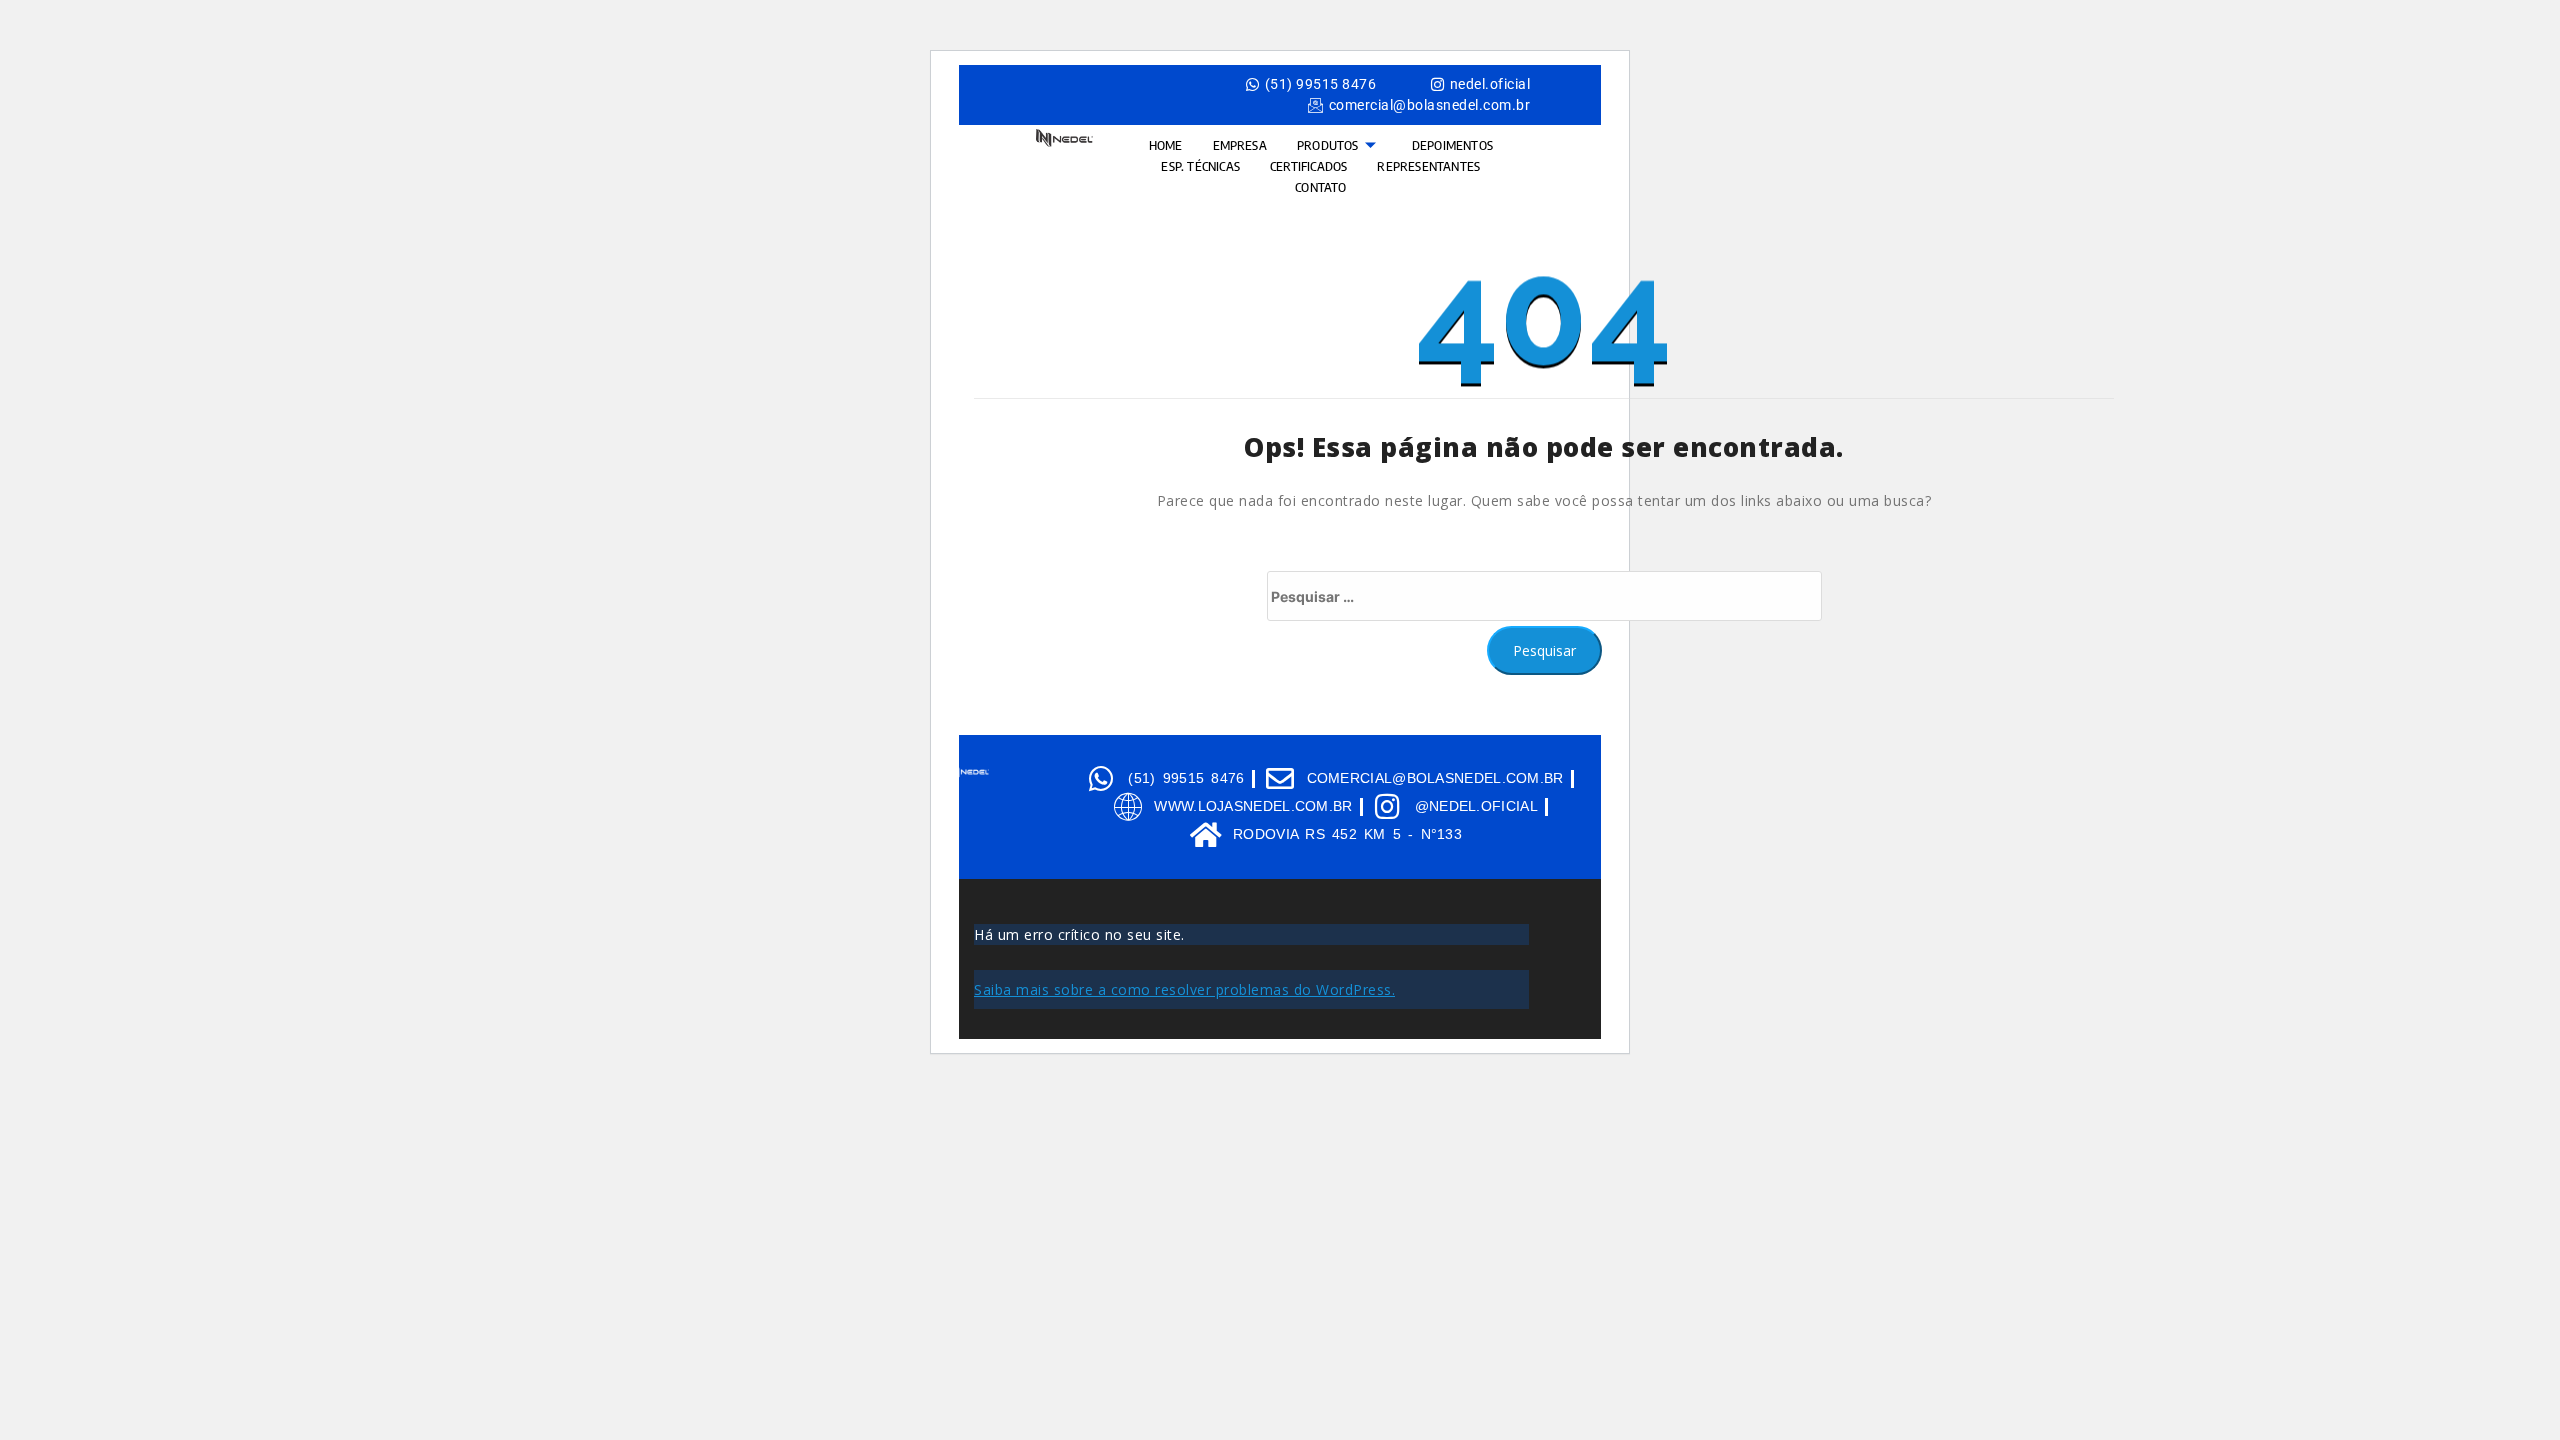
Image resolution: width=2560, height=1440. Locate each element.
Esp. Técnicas (1200, 166)
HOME (1166, 145)
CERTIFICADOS (1308, 166)
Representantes (1428, 166)
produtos (1328, 145)
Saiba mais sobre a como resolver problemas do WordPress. (1184, 989)
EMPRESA (1240, 145)
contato (1320, 187)
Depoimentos (1452, 145)
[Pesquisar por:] (1544, 596)
